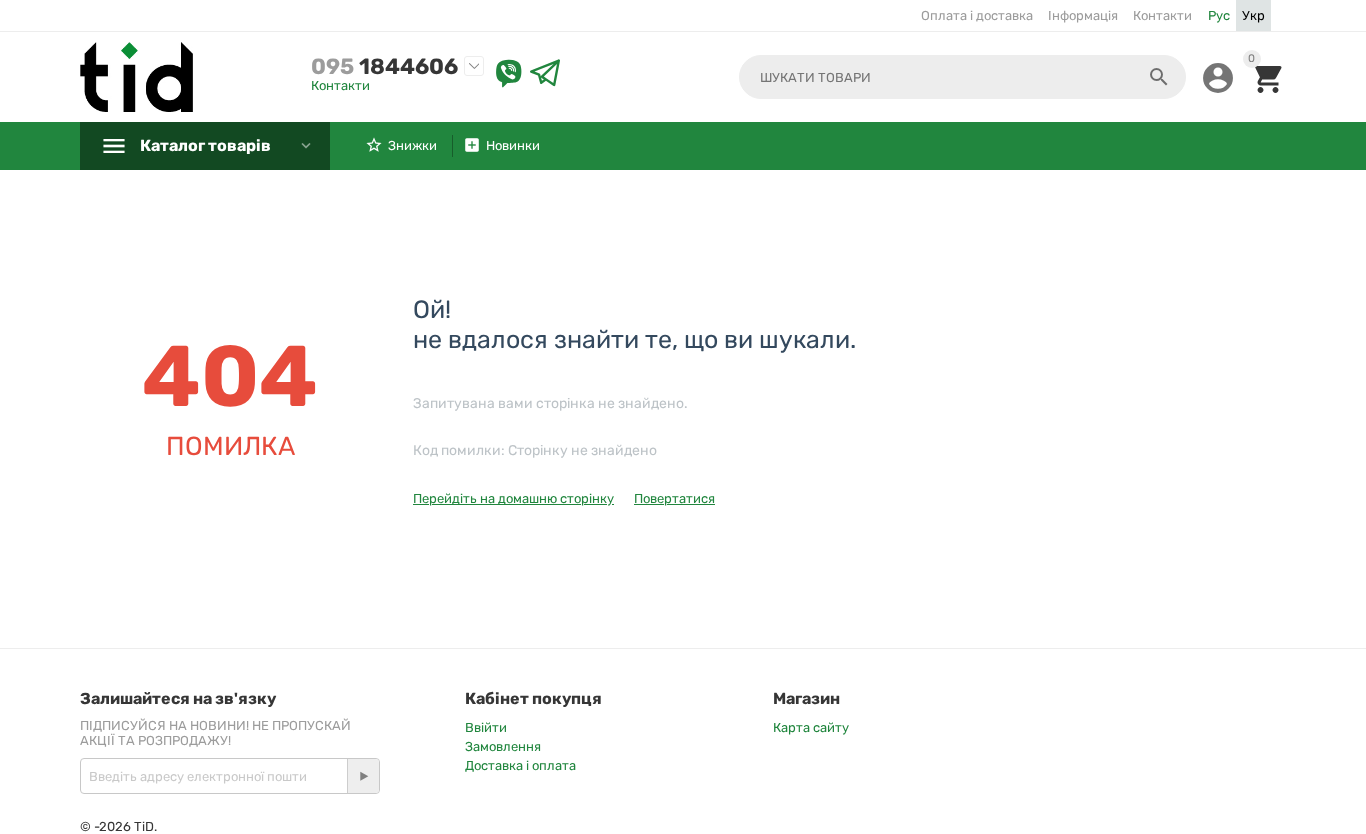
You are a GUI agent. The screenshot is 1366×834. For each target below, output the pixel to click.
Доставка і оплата (520, 765)
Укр (1253, 15)
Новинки (513, 145)
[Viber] (509, 74)
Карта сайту (811, 727)
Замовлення (503, 746)
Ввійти (486, 727)
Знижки (412, 145)
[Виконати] (363, 776)
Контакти (1162, 15)
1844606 (384, 66)
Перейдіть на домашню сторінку (513, 498)
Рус (1219, 15)
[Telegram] (545, 74)
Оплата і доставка (977, 15)
